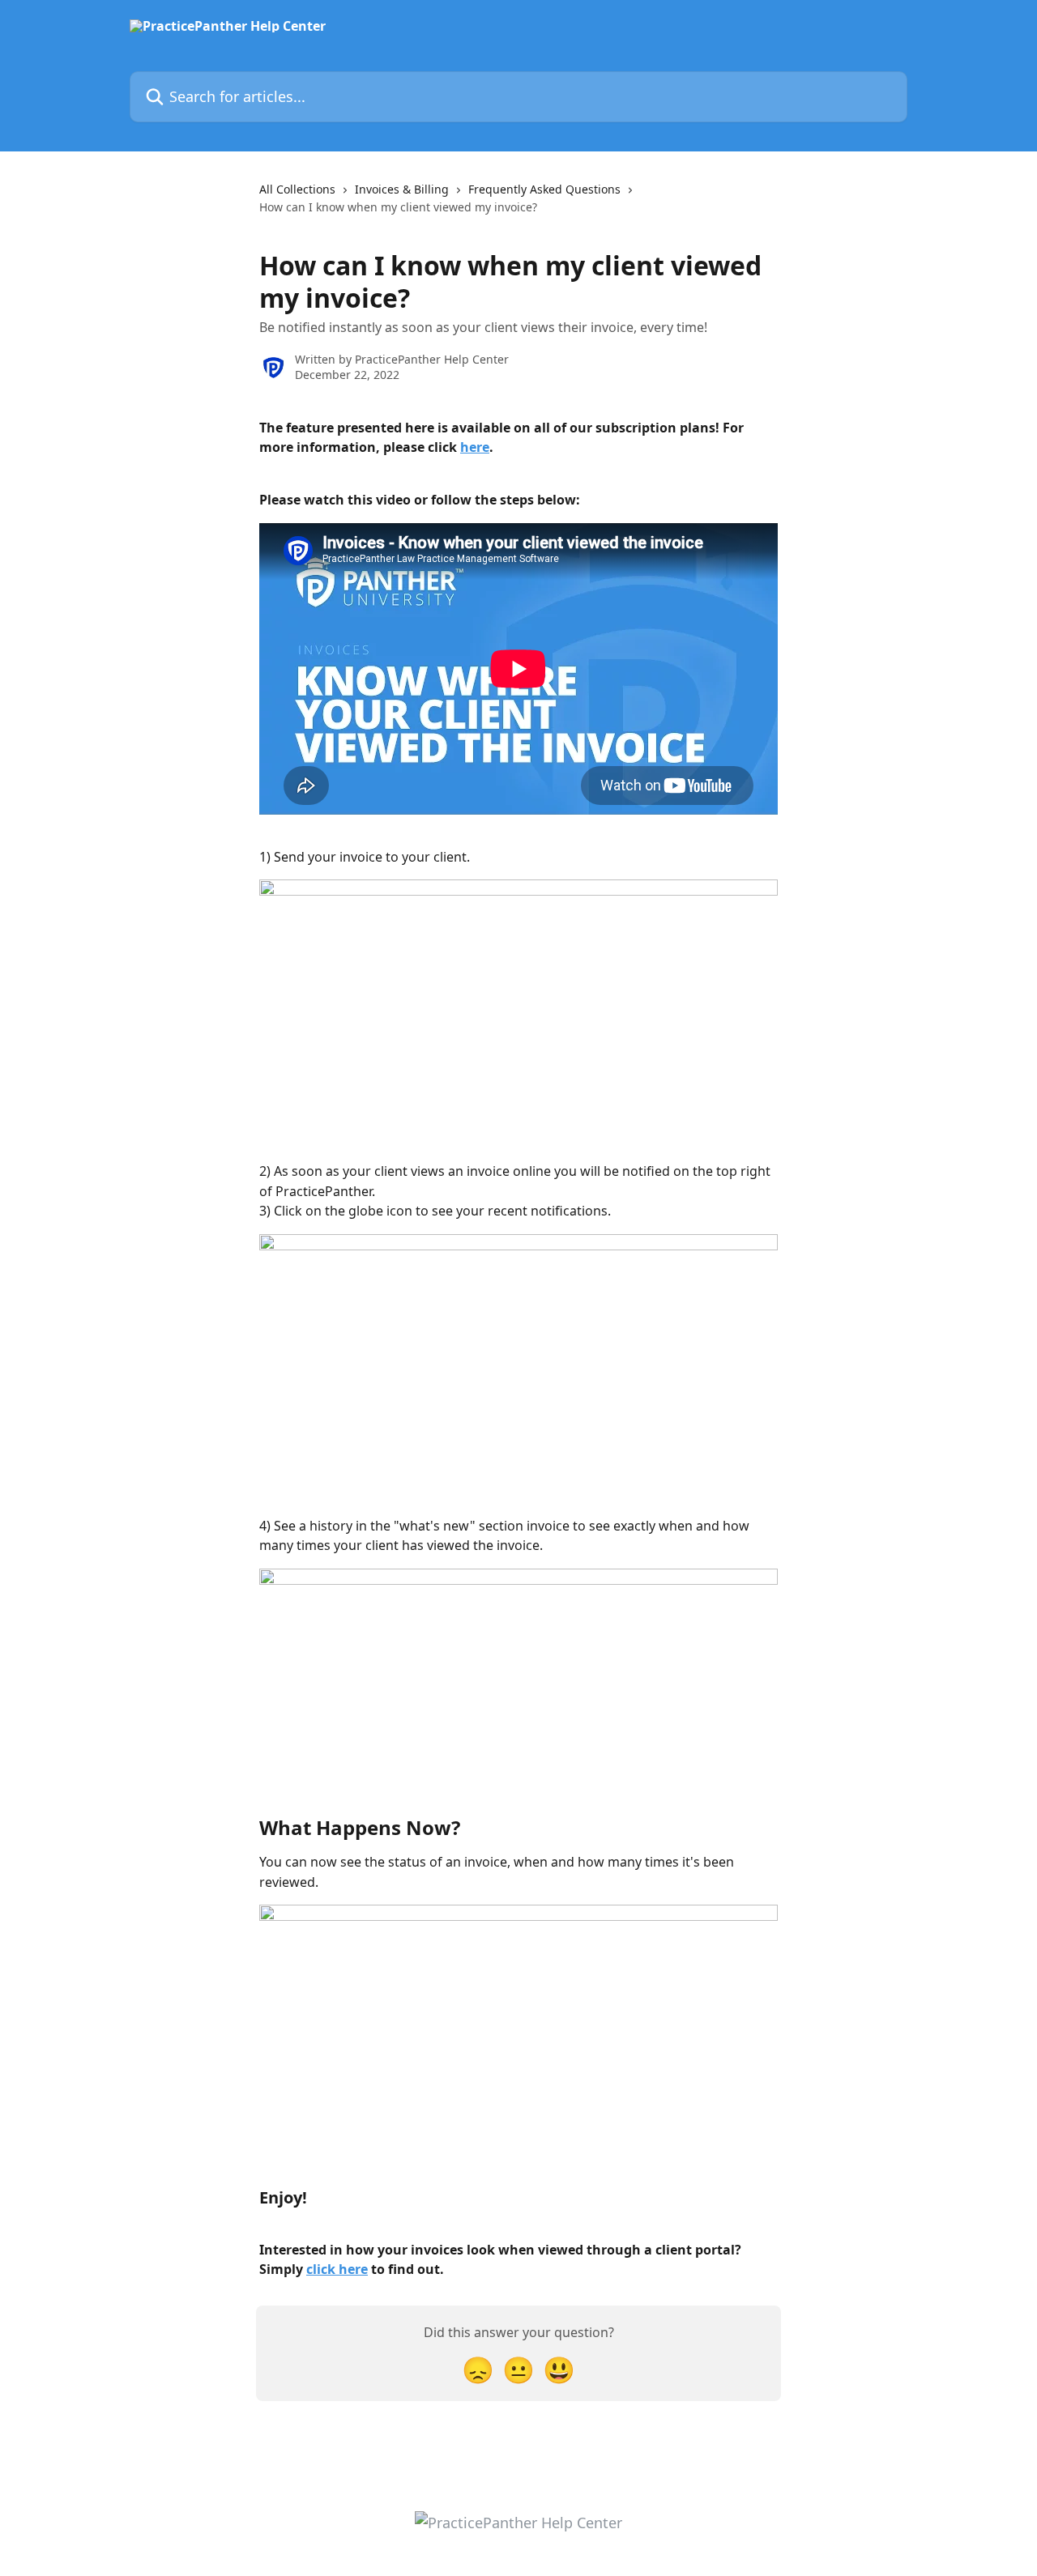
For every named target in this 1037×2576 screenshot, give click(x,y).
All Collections (297, 189)
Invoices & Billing (402, 189)
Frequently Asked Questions (544, 189)
